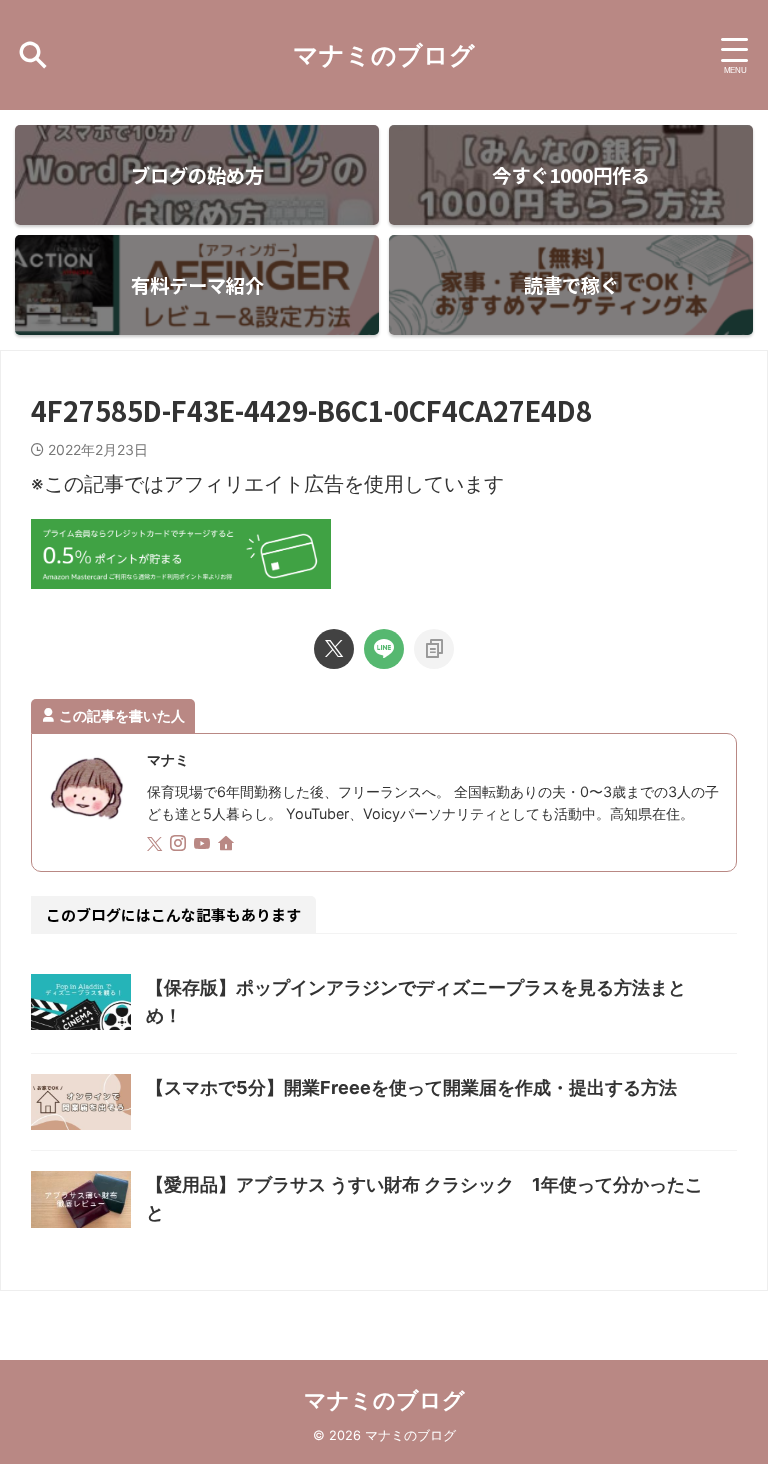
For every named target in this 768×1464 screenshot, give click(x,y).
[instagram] (180, 844)
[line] (384, 649)
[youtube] (204, 844)
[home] (228, 845)
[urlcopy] (434, 649)
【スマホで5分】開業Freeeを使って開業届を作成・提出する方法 (411, 1087)
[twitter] (334, 649)
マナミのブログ (384, 55)
